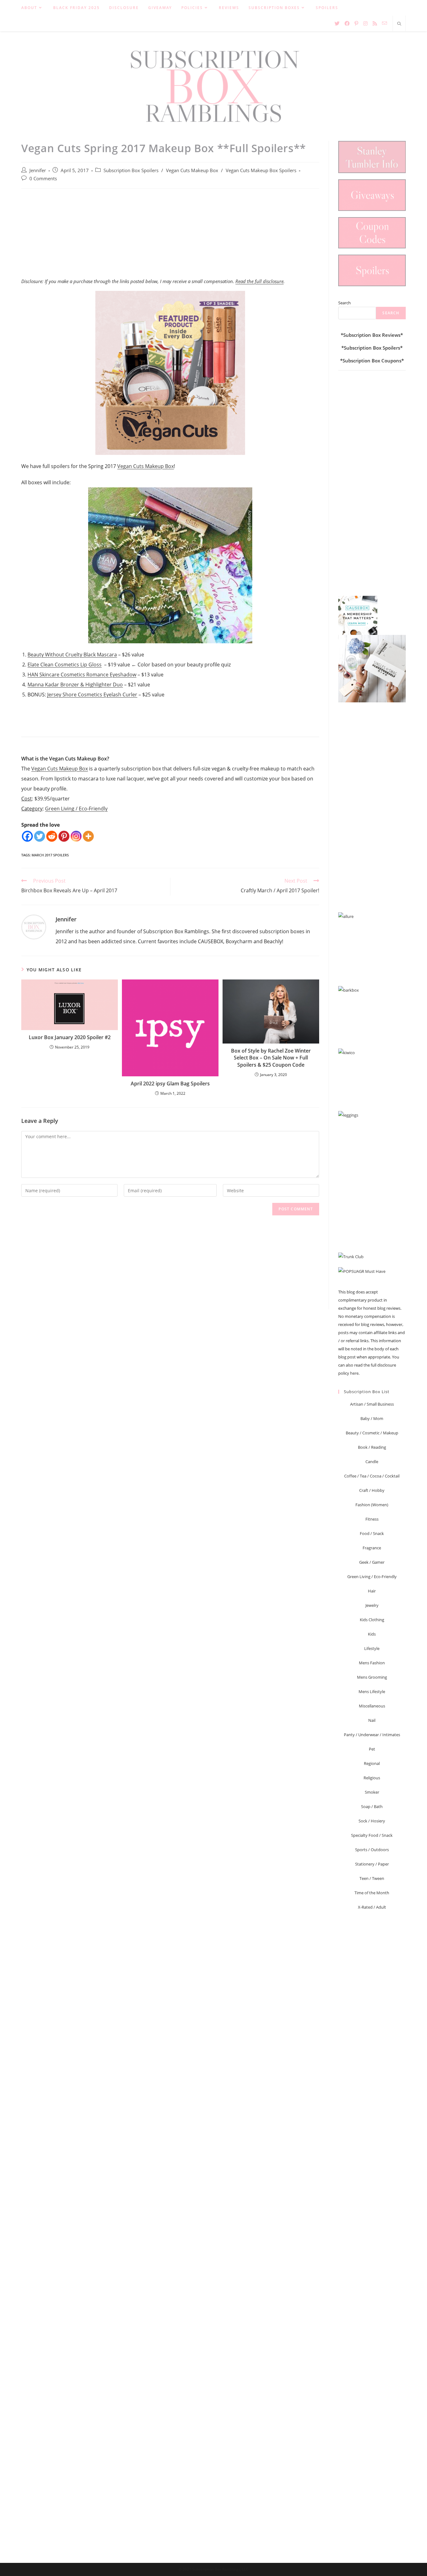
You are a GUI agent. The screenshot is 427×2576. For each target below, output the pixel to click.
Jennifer (38, 170)
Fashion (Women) (372, 1505)
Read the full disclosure (259, 281)
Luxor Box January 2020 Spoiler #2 (70, 1037)
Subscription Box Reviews (372, 335)
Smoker (372, 1792)
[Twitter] (40, 836)
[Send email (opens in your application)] (384, 23)
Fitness (372, 1519)
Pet (372, 1749)
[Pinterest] (64, 836)
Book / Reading (372, 1447)
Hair (372, 1591)
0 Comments (43, 179)
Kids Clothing (372, 1620)
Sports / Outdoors (372, 1850)
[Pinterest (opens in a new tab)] (356, 23)
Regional (372, 1763)
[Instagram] (76, 836)
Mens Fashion (372, 1663)
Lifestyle (372, 1648)
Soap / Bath (372, 1806)
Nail (372, 1720)
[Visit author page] (34, 926)
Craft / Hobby (372, 1490)
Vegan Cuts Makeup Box (192, 170)
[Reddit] (52, 836)
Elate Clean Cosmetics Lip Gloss (65, 665)
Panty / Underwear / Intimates (372, 1735)
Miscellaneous (372, 1706)
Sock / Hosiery (372, 1821)
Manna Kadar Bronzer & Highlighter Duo (75, 685)
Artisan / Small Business (372, 1404)
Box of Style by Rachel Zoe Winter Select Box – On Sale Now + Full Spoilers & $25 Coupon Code (271, 1058)
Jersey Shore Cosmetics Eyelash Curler (92, 695)
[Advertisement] (170, 237)
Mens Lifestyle (372, 1692)
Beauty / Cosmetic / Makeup (372, 1433)
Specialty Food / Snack (372, 1835)
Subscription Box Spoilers (131, 170)
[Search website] (399, 24)
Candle (372, 1462)
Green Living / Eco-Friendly (76, 809)
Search (344, 303)
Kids (372, 1634)
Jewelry (372, 1605)
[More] (88, 836)
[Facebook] (27, 836)
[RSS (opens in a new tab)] (375, 23)
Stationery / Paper (372, 1864)
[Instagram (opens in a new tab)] (365, 23)
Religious (372, 1778)
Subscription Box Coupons (372, 361)
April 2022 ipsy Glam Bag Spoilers (170, 1084)
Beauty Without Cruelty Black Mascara (72, 655)
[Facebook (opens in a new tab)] (347, 23)
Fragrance (372, 1548)
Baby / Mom (372, 1418)
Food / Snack (372, 1533)
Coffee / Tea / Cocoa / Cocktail (372, 1476)
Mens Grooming (372, 1677)
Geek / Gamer (372, 1562)
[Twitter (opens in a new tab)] (337, 23)
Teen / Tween (372, 1878)
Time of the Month (372, 1893)
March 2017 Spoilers (50, 855)
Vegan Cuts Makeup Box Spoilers (261, 170)
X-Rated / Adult (372, 1907)
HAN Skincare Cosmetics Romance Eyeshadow (82, 675)
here (354, 1373)
